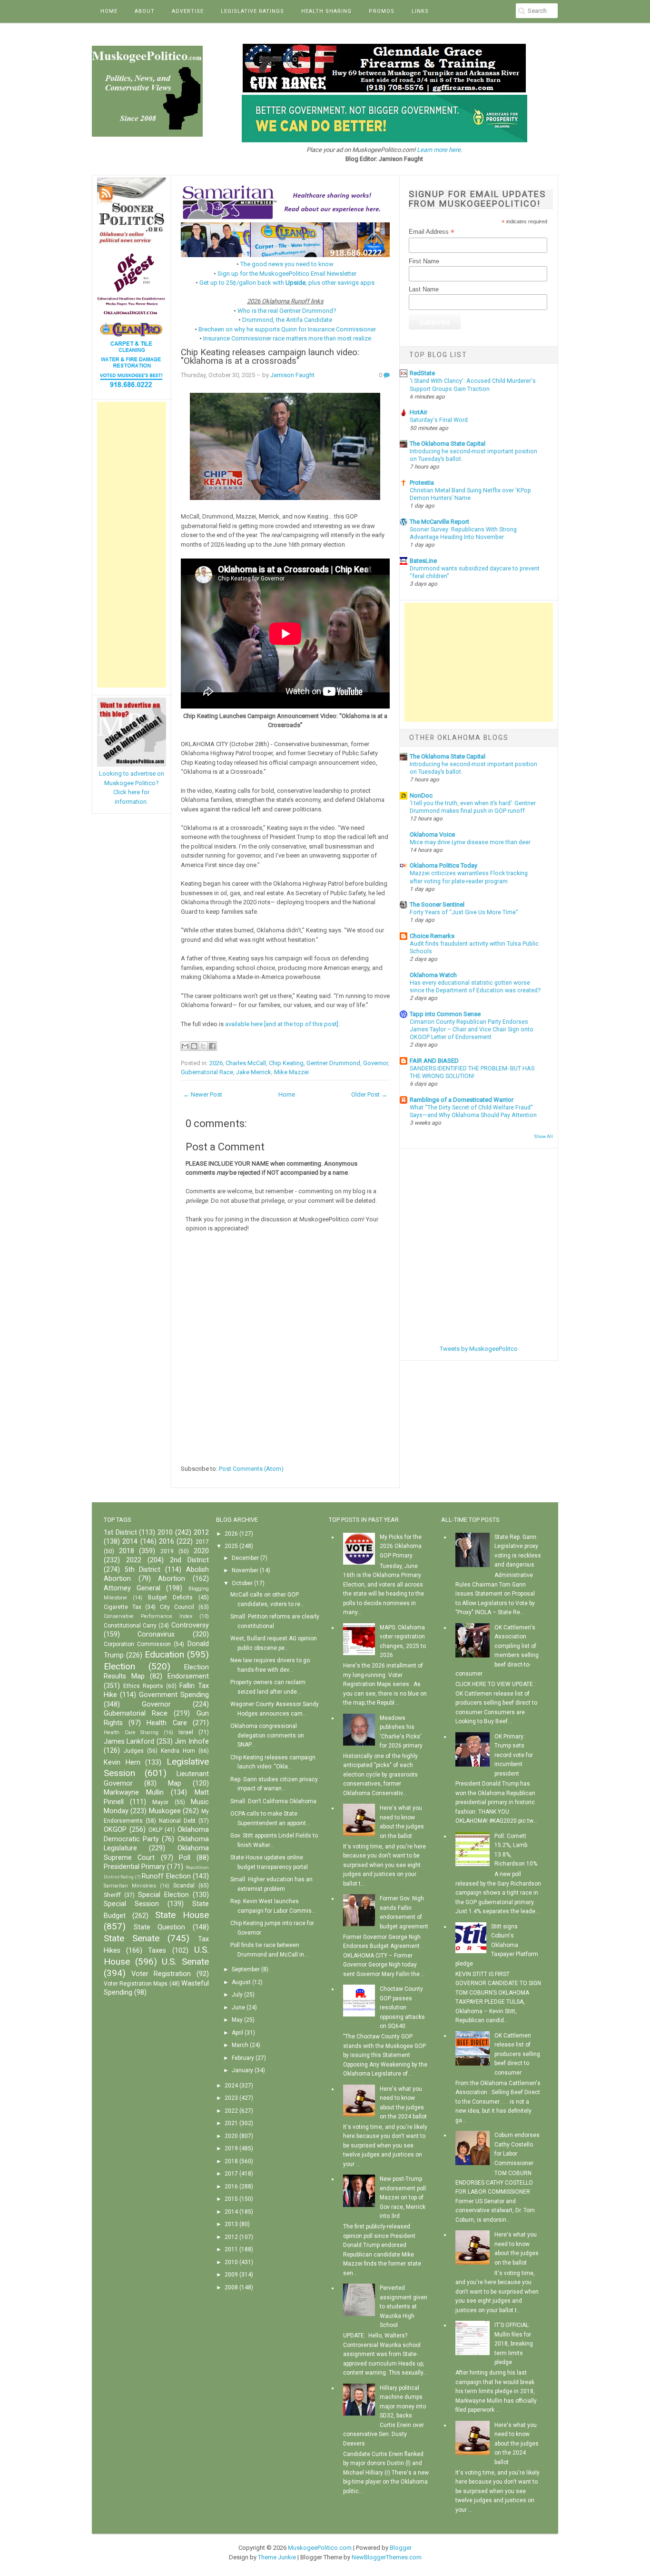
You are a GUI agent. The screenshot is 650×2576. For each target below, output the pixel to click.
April (237, 2033)
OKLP (155, 1830)
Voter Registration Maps (136, 1984)
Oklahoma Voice (432, 834)
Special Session (131, 1904)
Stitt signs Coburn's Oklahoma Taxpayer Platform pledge (497, 1945)
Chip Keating (286, 1063)
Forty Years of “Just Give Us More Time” (464, 912)
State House (182, 1915)
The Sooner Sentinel (437, 904)
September (246, 1969)
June (238, 2007)
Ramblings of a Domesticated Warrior (462, 1100)
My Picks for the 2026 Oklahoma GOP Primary (401, 1546)
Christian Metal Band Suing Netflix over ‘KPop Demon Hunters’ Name (470, 494)
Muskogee (165, 1811)
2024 (231, 2086)
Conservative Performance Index (148, 1616)
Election (119, 1666)
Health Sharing (326, 11)
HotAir (419, 412)
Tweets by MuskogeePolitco (479, 1349)
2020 (201, 1551)
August (241, 1982)
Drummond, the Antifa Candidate (287, 320)
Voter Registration (161, 1974)
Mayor (160, 1802)
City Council (177, 1607)
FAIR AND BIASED (434, 1061)
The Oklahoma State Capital (448, 444)
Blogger (401, 2548)
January (242, 2070)
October (242, 1583)
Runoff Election (166, 1876)
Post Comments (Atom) (251, 1469)
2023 (231, 2098)
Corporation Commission (137, 1644)
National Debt (177, 1821)
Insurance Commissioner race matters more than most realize (287, 338)
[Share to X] (203, 1046)
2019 (167, 1551)
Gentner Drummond (333, 1063)
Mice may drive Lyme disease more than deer (470, 842)
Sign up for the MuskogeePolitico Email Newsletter (287, 274)
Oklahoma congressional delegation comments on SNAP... (267, 1735)
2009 (231, 2275)
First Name (424, 261)
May (237, 2020)
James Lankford (129, 1742)
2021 (231, 2123)
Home (109, 11)
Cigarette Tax (123, 1607)
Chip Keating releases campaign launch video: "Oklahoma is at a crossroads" (270, 357)
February (243, 2058)
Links (420, 11)
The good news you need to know (287, 264)
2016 (167, 1542)
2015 (231, 2199)
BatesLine (423, 561)
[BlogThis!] (194, 1046)
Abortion (172, 1579)
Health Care (167, 1723)
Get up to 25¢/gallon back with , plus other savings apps (287, 283)
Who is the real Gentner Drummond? (287, 311)
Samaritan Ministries (130, 1886)
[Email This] (185, 1046)
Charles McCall (246, 1063)
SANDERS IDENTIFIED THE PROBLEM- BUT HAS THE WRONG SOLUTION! (472, 1072)
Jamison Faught (292, 375)
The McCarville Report (439, 522)
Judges (134, 1751)
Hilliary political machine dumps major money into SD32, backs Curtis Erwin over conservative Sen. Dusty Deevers (384, 2416)
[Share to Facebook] (212, 1046)
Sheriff (112, 1895)
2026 (216, 1063)
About (145, 11)
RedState (422, 373)
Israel (186, 1732)
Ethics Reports (143, 1686)
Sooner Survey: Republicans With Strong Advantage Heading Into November (463, 533)
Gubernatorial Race (207, 1072)
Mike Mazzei (291, 1072)
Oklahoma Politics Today (443, 865)
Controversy (190, 1625)
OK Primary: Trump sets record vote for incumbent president (514, 1755)
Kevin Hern (122, 1762)
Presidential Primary (134, 1867)
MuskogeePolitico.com (320, 2548)
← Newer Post (203, 1094)
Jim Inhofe (192, 1742)
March (240, 2045)
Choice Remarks (432, 936)
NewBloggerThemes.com (387, 2557)
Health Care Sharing (131, 1732)
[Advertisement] (132, 545)
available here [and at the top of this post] (282, 1024)
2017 (202, 1542)
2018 (127, 1551)
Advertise (188, 11)
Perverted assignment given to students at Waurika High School (404, 2306)
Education (164, 1654)
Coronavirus (156, 1634)
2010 (165, 1533)
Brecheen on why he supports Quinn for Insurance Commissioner (287, 329)
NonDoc (421, 795)
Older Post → (369, 1094)
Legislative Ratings (252, 11)
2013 (231, 2224)
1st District (120, 1533)
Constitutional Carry (130, 1626)
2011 (231, 2249)
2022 (134, 1560)
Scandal (184, 1886)
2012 (201, 1533)
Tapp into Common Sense (445, 1014)
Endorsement (188, 1676)
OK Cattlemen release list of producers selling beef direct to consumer (517, 2054)
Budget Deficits (170, 1598)
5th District (143, 1570)
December (245, 1558)
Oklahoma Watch (433, 975)
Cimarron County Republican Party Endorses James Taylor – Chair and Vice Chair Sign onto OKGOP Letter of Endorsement (472, 1029)
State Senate (132, 1938)
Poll (185, 1858)
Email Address (432, 232)
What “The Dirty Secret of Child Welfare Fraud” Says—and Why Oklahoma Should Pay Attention (473, 1111)
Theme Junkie (277, 2557)
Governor (375, 1063)
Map (175, 1783)
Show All (543, 1136)
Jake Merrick (254, 1072)
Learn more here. (439, 150)
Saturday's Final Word (439, 420)
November (245, 1570)
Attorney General (132, 1588)
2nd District (189, 1560)
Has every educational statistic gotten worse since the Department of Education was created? (475, 987)
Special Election (163, 1895)
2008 (231, 2287)
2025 (231, 1546)
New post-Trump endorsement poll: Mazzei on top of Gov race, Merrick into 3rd (404, 2197)
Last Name (424, 289)
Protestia (422, 483)
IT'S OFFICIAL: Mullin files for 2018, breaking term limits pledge (514, 2344)
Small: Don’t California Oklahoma (273, 1801)
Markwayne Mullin (134, 1792)
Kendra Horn (178, 1751)
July (237, 1995)
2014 (130, 1542)
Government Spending (174, 1695)
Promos (382, 11)
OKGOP (115, 1830)
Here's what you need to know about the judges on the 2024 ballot (517, 2444)
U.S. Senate (185, 1962)
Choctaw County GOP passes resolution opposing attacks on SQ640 (402, 2007)
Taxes (157, 1951)
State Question (160, 1927)
